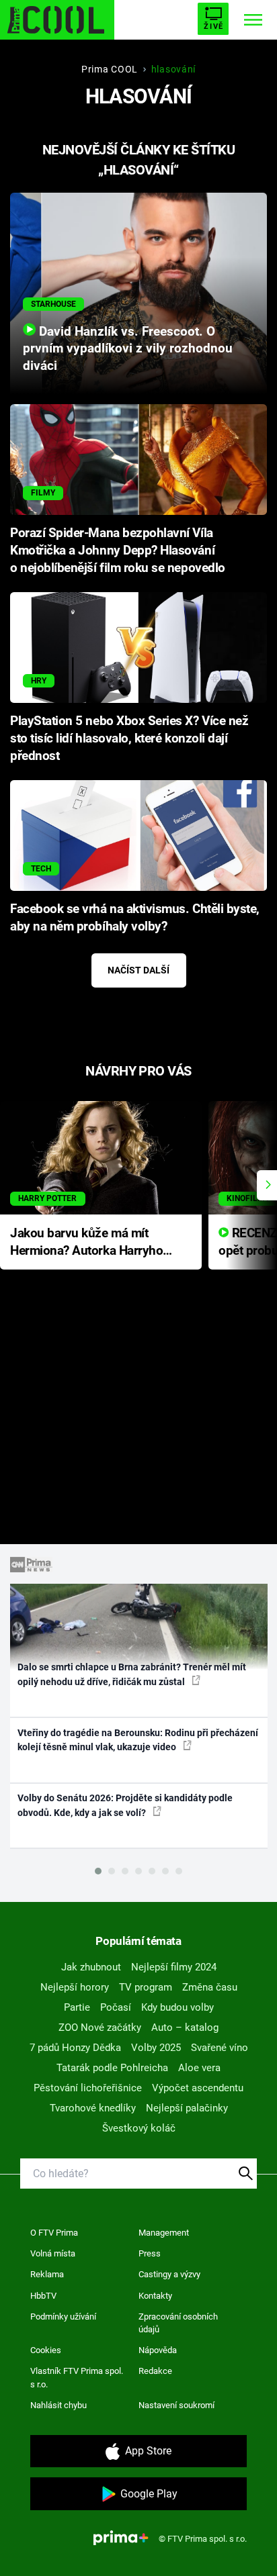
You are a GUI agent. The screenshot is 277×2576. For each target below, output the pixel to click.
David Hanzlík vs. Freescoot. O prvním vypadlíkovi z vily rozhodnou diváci (128, 349)
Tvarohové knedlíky (93, 2108)
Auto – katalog (185, 2028)
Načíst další (138, 970)
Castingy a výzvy (169, 2274)
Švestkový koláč (139, 2128)
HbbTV (43, 2296)
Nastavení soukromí (176, 2405)
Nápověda (158, 2350)
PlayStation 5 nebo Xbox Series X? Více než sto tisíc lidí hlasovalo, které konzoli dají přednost (129, 738)
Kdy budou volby (177, 2007)
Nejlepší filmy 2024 (174, 1967)
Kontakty (155, 2296)
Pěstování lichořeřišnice (88, 2088)
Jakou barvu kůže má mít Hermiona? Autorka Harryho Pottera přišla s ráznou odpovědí (86, 1243)
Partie (77, 2007)
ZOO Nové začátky (100, 2028)
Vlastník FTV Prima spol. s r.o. (77, 2378)
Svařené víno (220, 2048)
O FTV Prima (54, 2233)
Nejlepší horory (75, 1987)
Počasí (116, 2007)
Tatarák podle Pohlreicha (112, 2068)
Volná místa (53, 2253)
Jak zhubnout (91, 1967)
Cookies (46, 2350)
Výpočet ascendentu (198, 2088)
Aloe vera (199, 2068)
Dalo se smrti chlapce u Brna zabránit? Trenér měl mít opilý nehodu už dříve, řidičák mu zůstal (132, 1674)
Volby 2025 (156, 2048)
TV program (146, 1987)
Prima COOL (110, 69)
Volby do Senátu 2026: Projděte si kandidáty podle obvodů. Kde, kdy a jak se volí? (125, 1805)
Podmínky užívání (63, 2317)
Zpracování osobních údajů (178, 2323)
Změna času (210, 1987)
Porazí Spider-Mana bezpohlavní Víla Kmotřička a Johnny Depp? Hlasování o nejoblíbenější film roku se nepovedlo (118, 551)
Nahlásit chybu (58, 2405)
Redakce (155, 2371)
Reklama (47, 2274)
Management (164, 2233)
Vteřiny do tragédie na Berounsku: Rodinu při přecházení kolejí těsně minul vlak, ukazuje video (138, 1740)
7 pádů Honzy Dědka (75, 2048)
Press (150, 2253)
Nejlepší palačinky (187, 2108)
